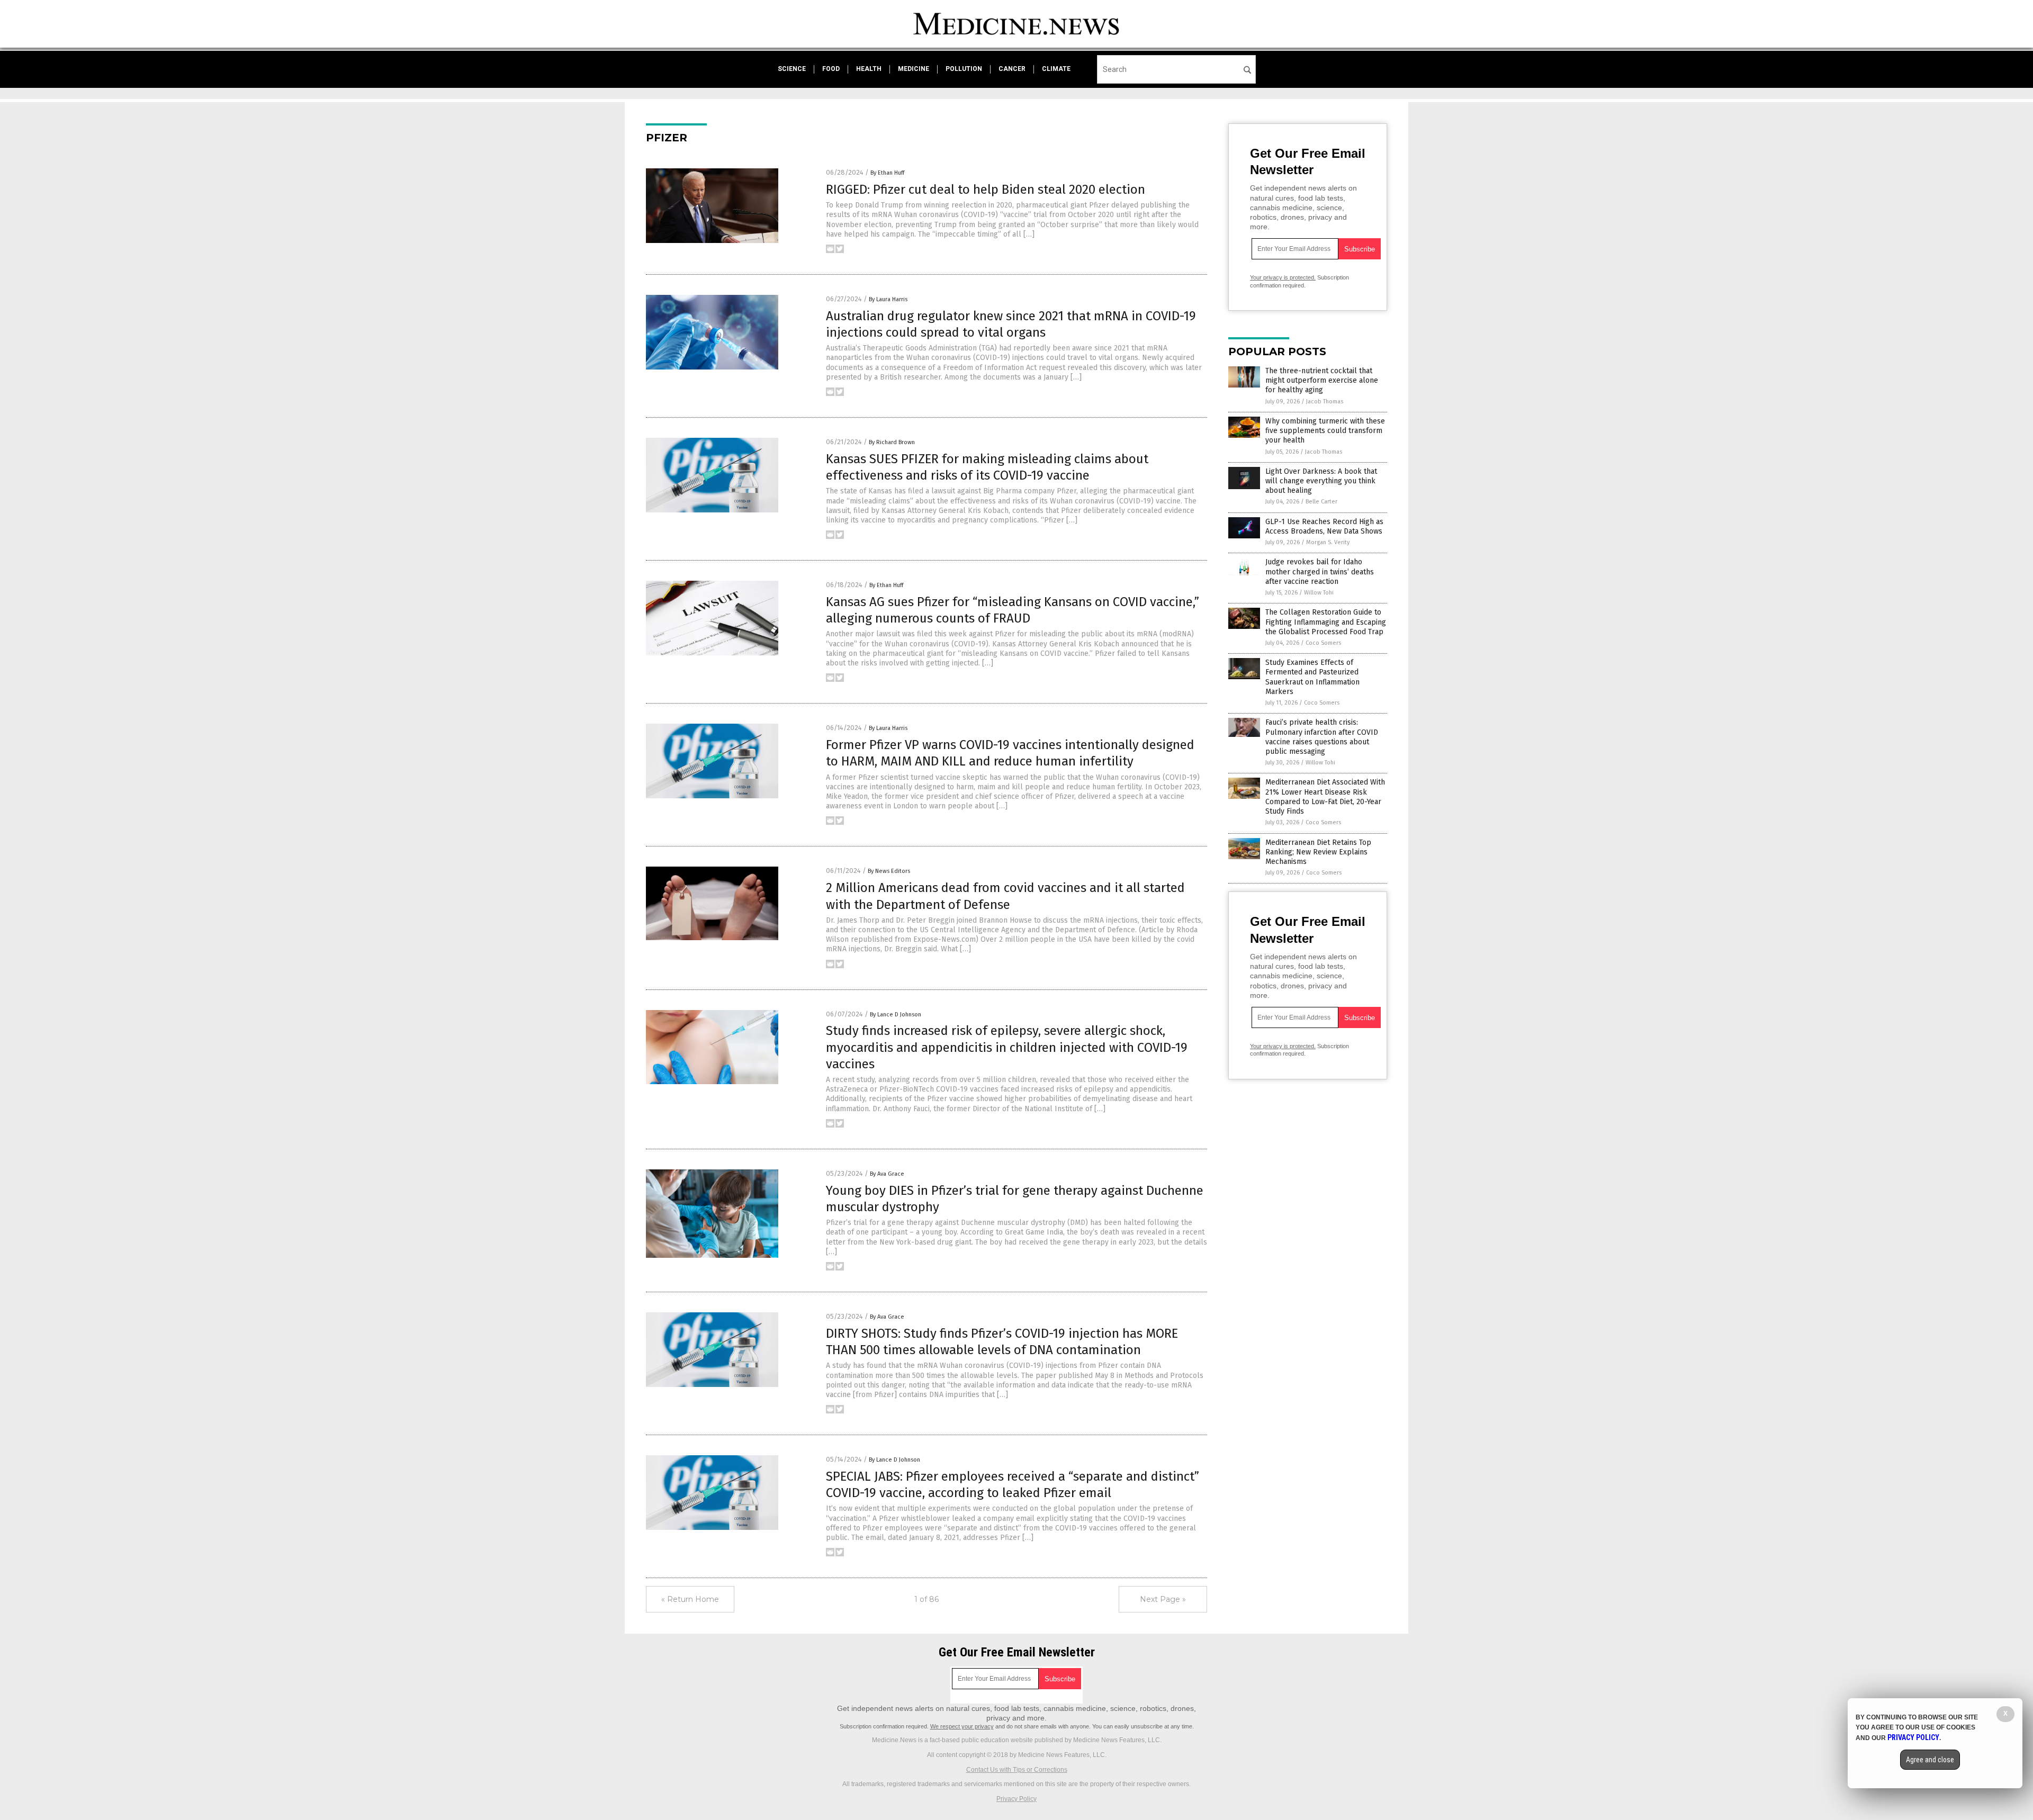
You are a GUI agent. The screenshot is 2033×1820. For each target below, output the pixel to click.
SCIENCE (792, 69)
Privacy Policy (1016, 1799)
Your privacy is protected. (1283, 277)
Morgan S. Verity (1328, 542)
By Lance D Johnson (896, 1015)
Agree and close (1930, 1760)
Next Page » (1163, 1599)
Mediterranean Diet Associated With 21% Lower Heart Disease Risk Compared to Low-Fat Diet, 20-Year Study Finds (1325, 797)
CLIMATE (1056, 69)
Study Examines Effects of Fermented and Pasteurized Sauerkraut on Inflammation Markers (1312, 677)
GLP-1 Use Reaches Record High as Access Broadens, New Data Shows (1324, 526)
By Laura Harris (888, 299)
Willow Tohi (1319, 593)
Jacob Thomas (1325, 402)
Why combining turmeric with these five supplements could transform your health (1325, 431)
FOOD (831, 69)
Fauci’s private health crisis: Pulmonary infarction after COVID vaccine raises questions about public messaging (1322, 737)
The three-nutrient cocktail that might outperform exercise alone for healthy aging (1322, 380)
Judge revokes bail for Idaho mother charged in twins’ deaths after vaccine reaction (1320, 571)
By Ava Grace (887, 1174)
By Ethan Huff (887, 173)
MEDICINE (914, 69)
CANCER (1012, 69)
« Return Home (690, 1599)
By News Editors (889, 871)
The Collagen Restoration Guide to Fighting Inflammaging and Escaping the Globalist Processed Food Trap (1326, 622)
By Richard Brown (892, 442)
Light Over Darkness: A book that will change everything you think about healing (1321, 481)
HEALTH (869, 69)
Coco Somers (1323, 643)
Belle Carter (1321, 502)
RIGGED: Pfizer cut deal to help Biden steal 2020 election (986, 190)
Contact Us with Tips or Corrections (1017, 1770)
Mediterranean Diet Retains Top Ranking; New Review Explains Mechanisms (1318, 852)
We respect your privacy (962, 1726)
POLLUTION (964, 69)
